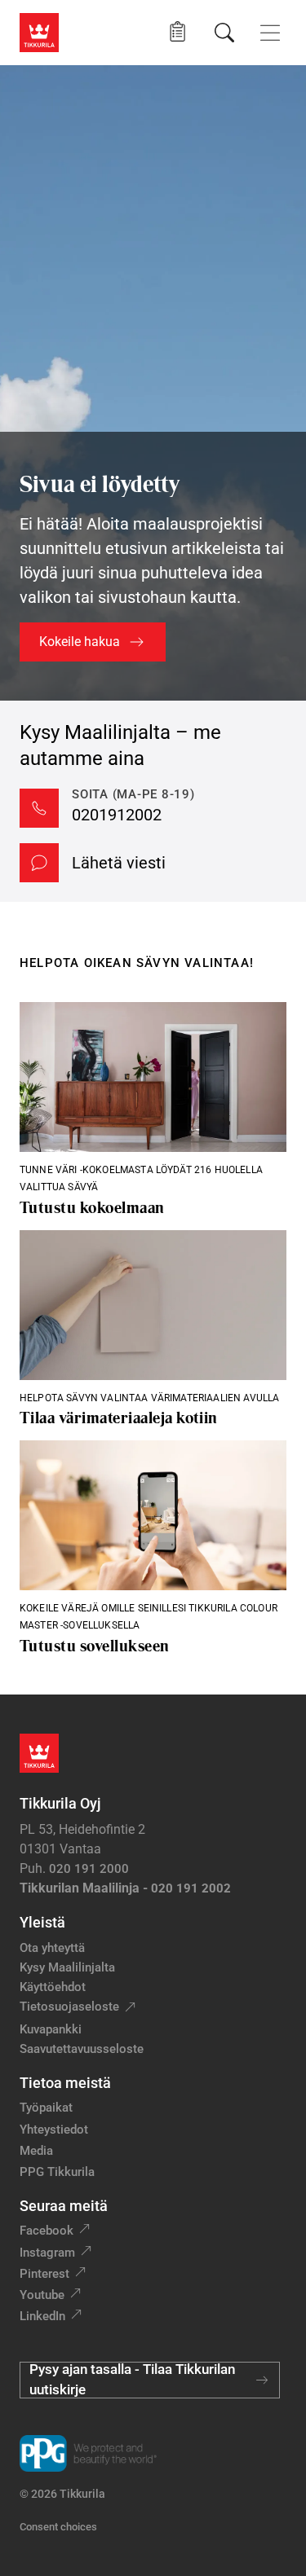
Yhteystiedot (54, 2130)
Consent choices (58, 2527)
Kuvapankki (51, 2029)
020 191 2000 (89, 1869)
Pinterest (44, 2274)
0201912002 (117, 815)
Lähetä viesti (119, 863)
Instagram (47, 2253)
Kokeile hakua (80, 642)
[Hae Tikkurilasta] (224, 33)
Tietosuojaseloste (69, 2007)
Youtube (42, 2295)
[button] (177, 32)
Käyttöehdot (53, 1987)
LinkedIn (42, 2316)
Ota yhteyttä (52, 1948)
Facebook (47, 2231)
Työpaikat (46, 2108)
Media (36, 2151)
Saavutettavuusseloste (82, 2049)
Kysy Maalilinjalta (67, 1967)
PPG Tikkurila (57, 2172)
